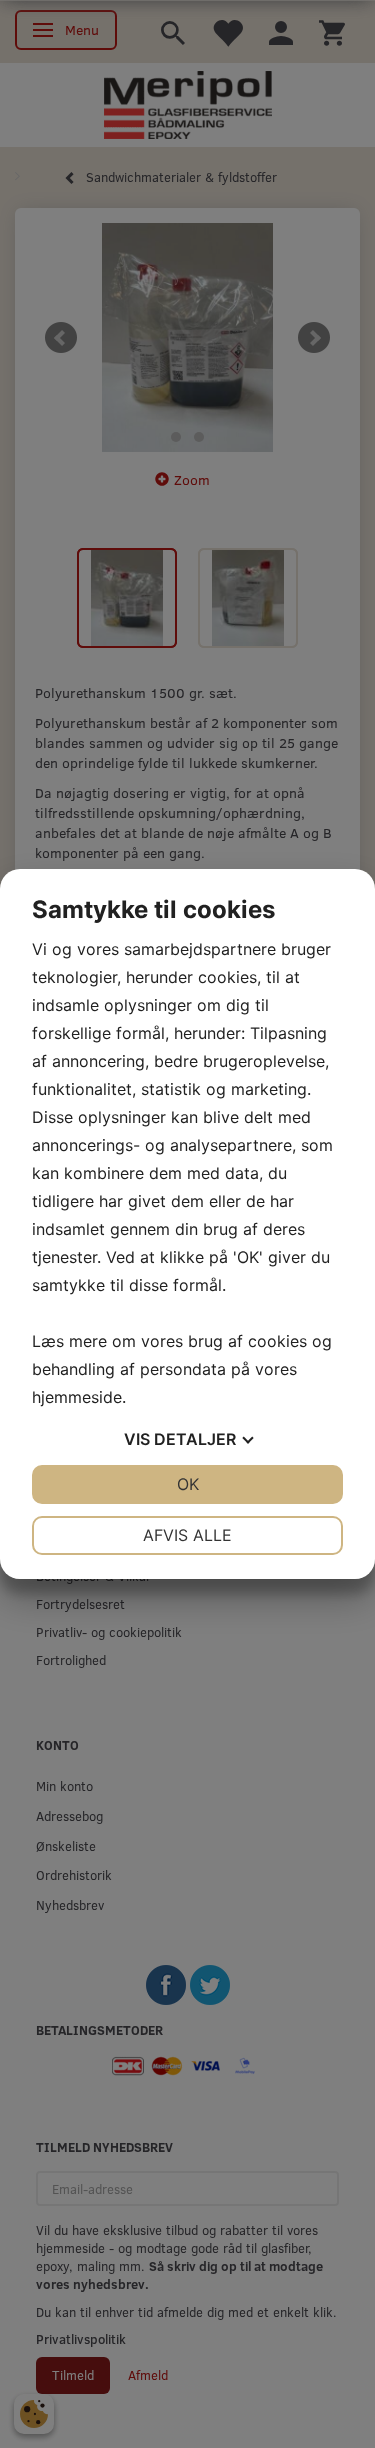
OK (188, 1484)
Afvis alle (187, 1535)
